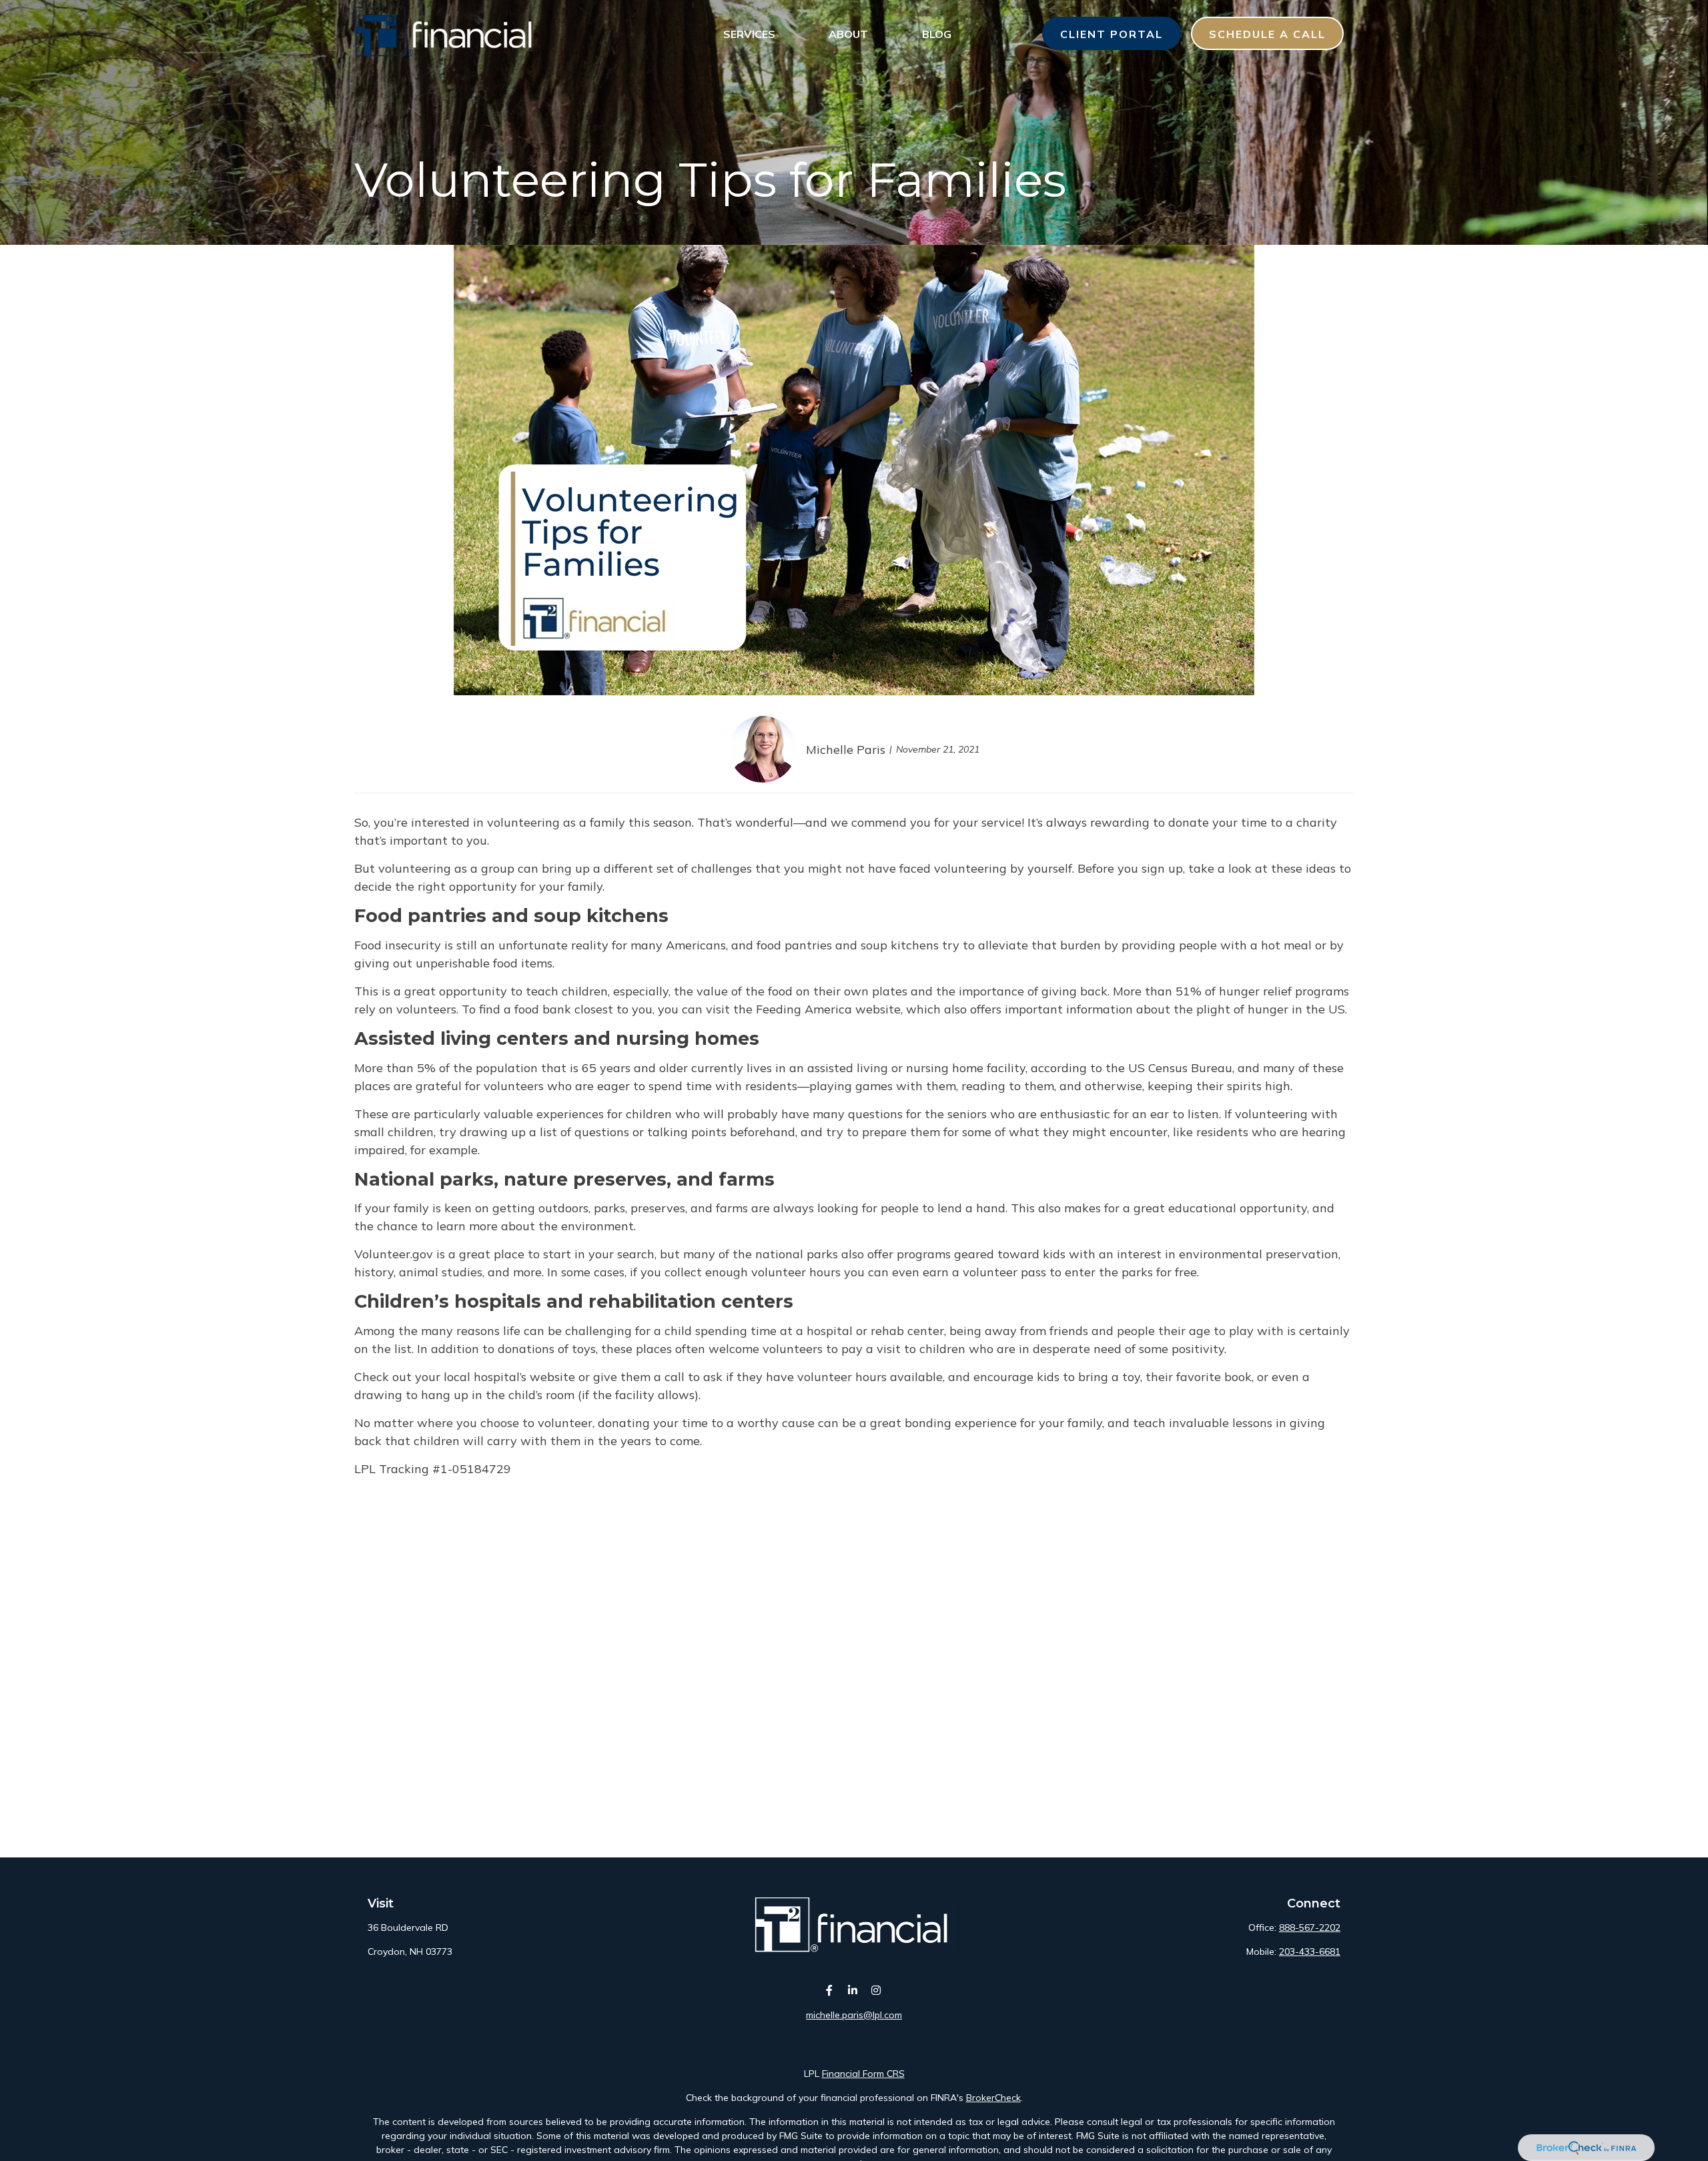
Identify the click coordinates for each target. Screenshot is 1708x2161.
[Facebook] (830, 1991)
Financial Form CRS (863, 2074)
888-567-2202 (1310, 1927)
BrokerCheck (993, 2098)
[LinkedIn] (853, 1991)
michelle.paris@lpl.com (854, 2015)
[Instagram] (876, 1991)
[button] (749, 33)
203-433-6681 (1310, 1952)
